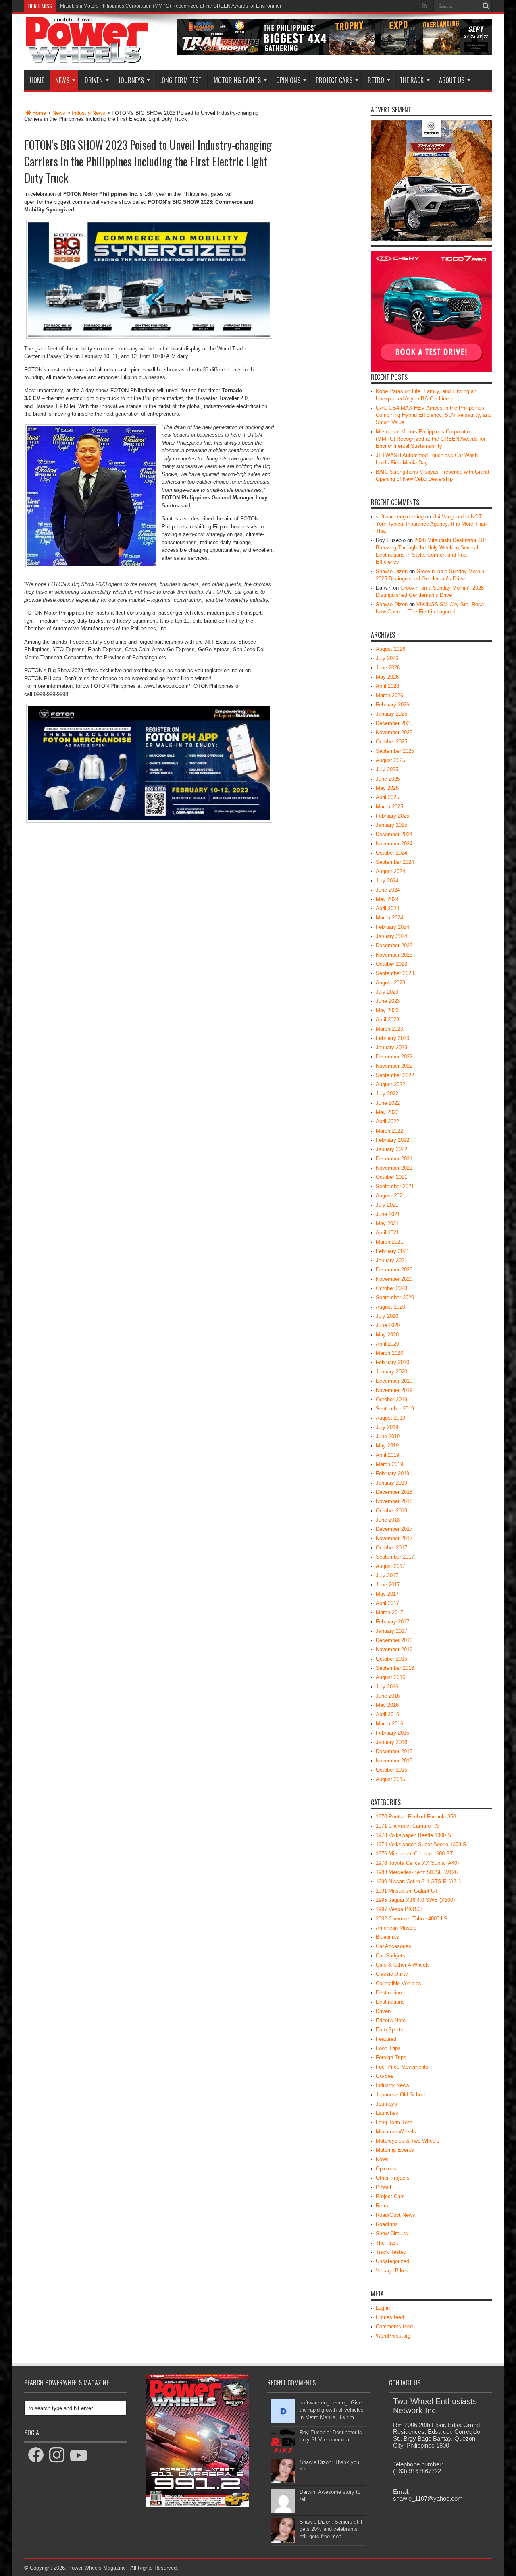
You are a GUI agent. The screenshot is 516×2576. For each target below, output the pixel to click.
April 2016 (387, 1714)
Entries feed (390, 2317)
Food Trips (388, 2048)
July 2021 (387, 1205)
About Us (452, 80)
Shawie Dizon (392, 571)
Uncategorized (392, 2261)
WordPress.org (393, 2336)
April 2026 (387, 686)
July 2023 (387, 992)
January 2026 (391, 714)
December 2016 (394, 1640)
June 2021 (388, 1214)
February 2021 (392, 1251)
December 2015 (394, 1751)
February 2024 (392, 927)
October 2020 (391, 1288)
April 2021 (387, 1233)
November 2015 (394, 1761)
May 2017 (387, 1594)
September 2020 (395, 1297)
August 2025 (390, 760)
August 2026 (390, 649)
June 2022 (388, 1103)
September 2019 (395, 1409)
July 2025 (387, 769)
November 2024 (394, 844)
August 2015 (390, 1779)
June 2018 (388, 1520)
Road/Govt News (395, 2215)
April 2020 (387, 1344)
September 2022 (395, 1075)
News (62, 80)
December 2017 (394, 1529)
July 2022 (387, 1094)
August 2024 (390, 871)
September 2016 (395, 1668)
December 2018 (394, 1492)
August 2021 (390, 1196)
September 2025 (395, 751)
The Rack (412, 80)
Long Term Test (180, 80)
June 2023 (388, 1001)
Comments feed (394, 2326)
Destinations (390, 2002)
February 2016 (392, 1733)
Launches (387, 2113)
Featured (386, 2039)
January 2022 (391, 1149)
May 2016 (387, 1705)
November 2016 (394, 1649)
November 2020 (394, 1279)
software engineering (400, 517)
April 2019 (387, 1455)
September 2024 (395, 862)
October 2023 (391, 964)
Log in (383, 2308)
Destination (389, 1993)
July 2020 (387, 1316)
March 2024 (389, 918)
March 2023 (389, 1029)
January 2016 (391, 1742)
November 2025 (394, 732)
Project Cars (334, 80)
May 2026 (387, 677)
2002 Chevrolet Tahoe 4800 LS (412, 1919)
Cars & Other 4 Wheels (403, 1965)
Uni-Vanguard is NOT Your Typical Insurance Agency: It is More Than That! (431, 524)
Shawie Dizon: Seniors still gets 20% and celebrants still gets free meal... (331, 2529)
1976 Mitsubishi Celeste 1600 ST (414, 1854)
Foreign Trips (391, 2057)
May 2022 (387, 1112)
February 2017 (392, 1622)
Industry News (88, 113)
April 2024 (387, 908)
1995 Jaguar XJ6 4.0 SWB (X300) (415, 1900)
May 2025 (387, 788)
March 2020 (389, 1353)
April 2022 (387, 1121)
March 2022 (389, 1131)
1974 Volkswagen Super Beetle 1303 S (421, 1844)
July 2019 (387, 1427)
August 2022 (390, 1084)
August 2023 (390, 983)
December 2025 (394, 723)
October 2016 (391, 1659)
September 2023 (395, 973)
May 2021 (387, 1223)
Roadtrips (387, 2224)
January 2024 (391, 936)
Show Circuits (392, 2233)
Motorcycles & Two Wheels (408, 2141)
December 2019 (394, 1381)
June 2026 (388, 668)
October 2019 (391, 1399)
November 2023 (394, 955)
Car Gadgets (390, 1956)
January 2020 (391, 1372)
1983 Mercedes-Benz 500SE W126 (417, 1872)
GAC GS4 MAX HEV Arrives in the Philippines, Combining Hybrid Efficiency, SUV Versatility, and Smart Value (434, 415)
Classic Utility (392, 1974)
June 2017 (388, 1585)
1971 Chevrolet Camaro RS (408, 1826)
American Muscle (396, 1928)
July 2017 (387, 1575)
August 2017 (390, 1566)
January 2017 (391, 1631)
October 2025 (391, 742)
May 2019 (387, 1446)
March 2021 (389, 1242)
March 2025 (389, 807)
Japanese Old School (401, 2095)
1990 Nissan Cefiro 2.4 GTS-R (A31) (418, 1881)
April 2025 (387, 797)
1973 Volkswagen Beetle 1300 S (413, 1835)
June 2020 (388, 1325)
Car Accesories (393, 1946)
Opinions (288, 80)
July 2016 (387, 1687)
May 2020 (387, 1335)
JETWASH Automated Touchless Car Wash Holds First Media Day (132, 6)
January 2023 (391, 1047)
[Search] (486, 6)
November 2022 (394, 1066)
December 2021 (394, 1159)
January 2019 (391, 1483)
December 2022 (394, 1057)
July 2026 (387, 658)
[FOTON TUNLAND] (335, 53)
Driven (94, 80)
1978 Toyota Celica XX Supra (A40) (417, 1863)
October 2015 (391, 1770)
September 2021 (395, 1186)
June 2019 (388, 1436)
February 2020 (392, 1362)
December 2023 (394, 945)
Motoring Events (237, 80)
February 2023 (392, 1038)
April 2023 (387, 1020)
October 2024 (391, 853)
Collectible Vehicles (398, 1983)
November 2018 (394, 1501)
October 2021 (391, 1177)
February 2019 (392, 1473)
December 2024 (394, 834)
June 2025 (388, 779)
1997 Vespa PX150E (400, 1909)
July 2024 (387, 881)
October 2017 (391, 1548)
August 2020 (390, 1307)
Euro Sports (390, 2030)
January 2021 (391, 1260)
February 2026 (392, 705)
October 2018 (391, 1511)
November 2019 (394, 1390)
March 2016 (389, 1724)
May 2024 (387, 899)
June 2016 (388, 1696)
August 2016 (390, 1677)
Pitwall (383, 2187)
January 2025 (391, 825)
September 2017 (395, 1557)
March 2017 (389, 1612)
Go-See (385, 2076)
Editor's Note (391, 2020)
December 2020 (394, 1270)
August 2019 (390, 1418)
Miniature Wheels (396, 2132)
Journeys (131, 80)
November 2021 (394, 1168)
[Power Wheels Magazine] (87, 58)
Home (37, 80)
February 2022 (392, 1140)
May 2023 (387, 1010)
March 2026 (389, 695)
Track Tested (391, 2252)
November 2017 (394, 1538)
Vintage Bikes (392, 2271)
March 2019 (389, 1464)
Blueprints (387, 1937)
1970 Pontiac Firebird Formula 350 (416, 1817)
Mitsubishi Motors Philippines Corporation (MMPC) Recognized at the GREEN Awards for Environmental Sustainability (431, 439)
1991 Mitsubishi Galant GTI (408, 1891)
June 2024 (388, 890)
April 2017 (387, 1603)
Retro (376, 80)
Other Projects (393, 2178)
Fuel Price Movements (402, 2067)
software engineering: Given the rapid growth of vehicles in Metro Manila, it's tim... (332, 2410)
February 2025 (392, 816)
